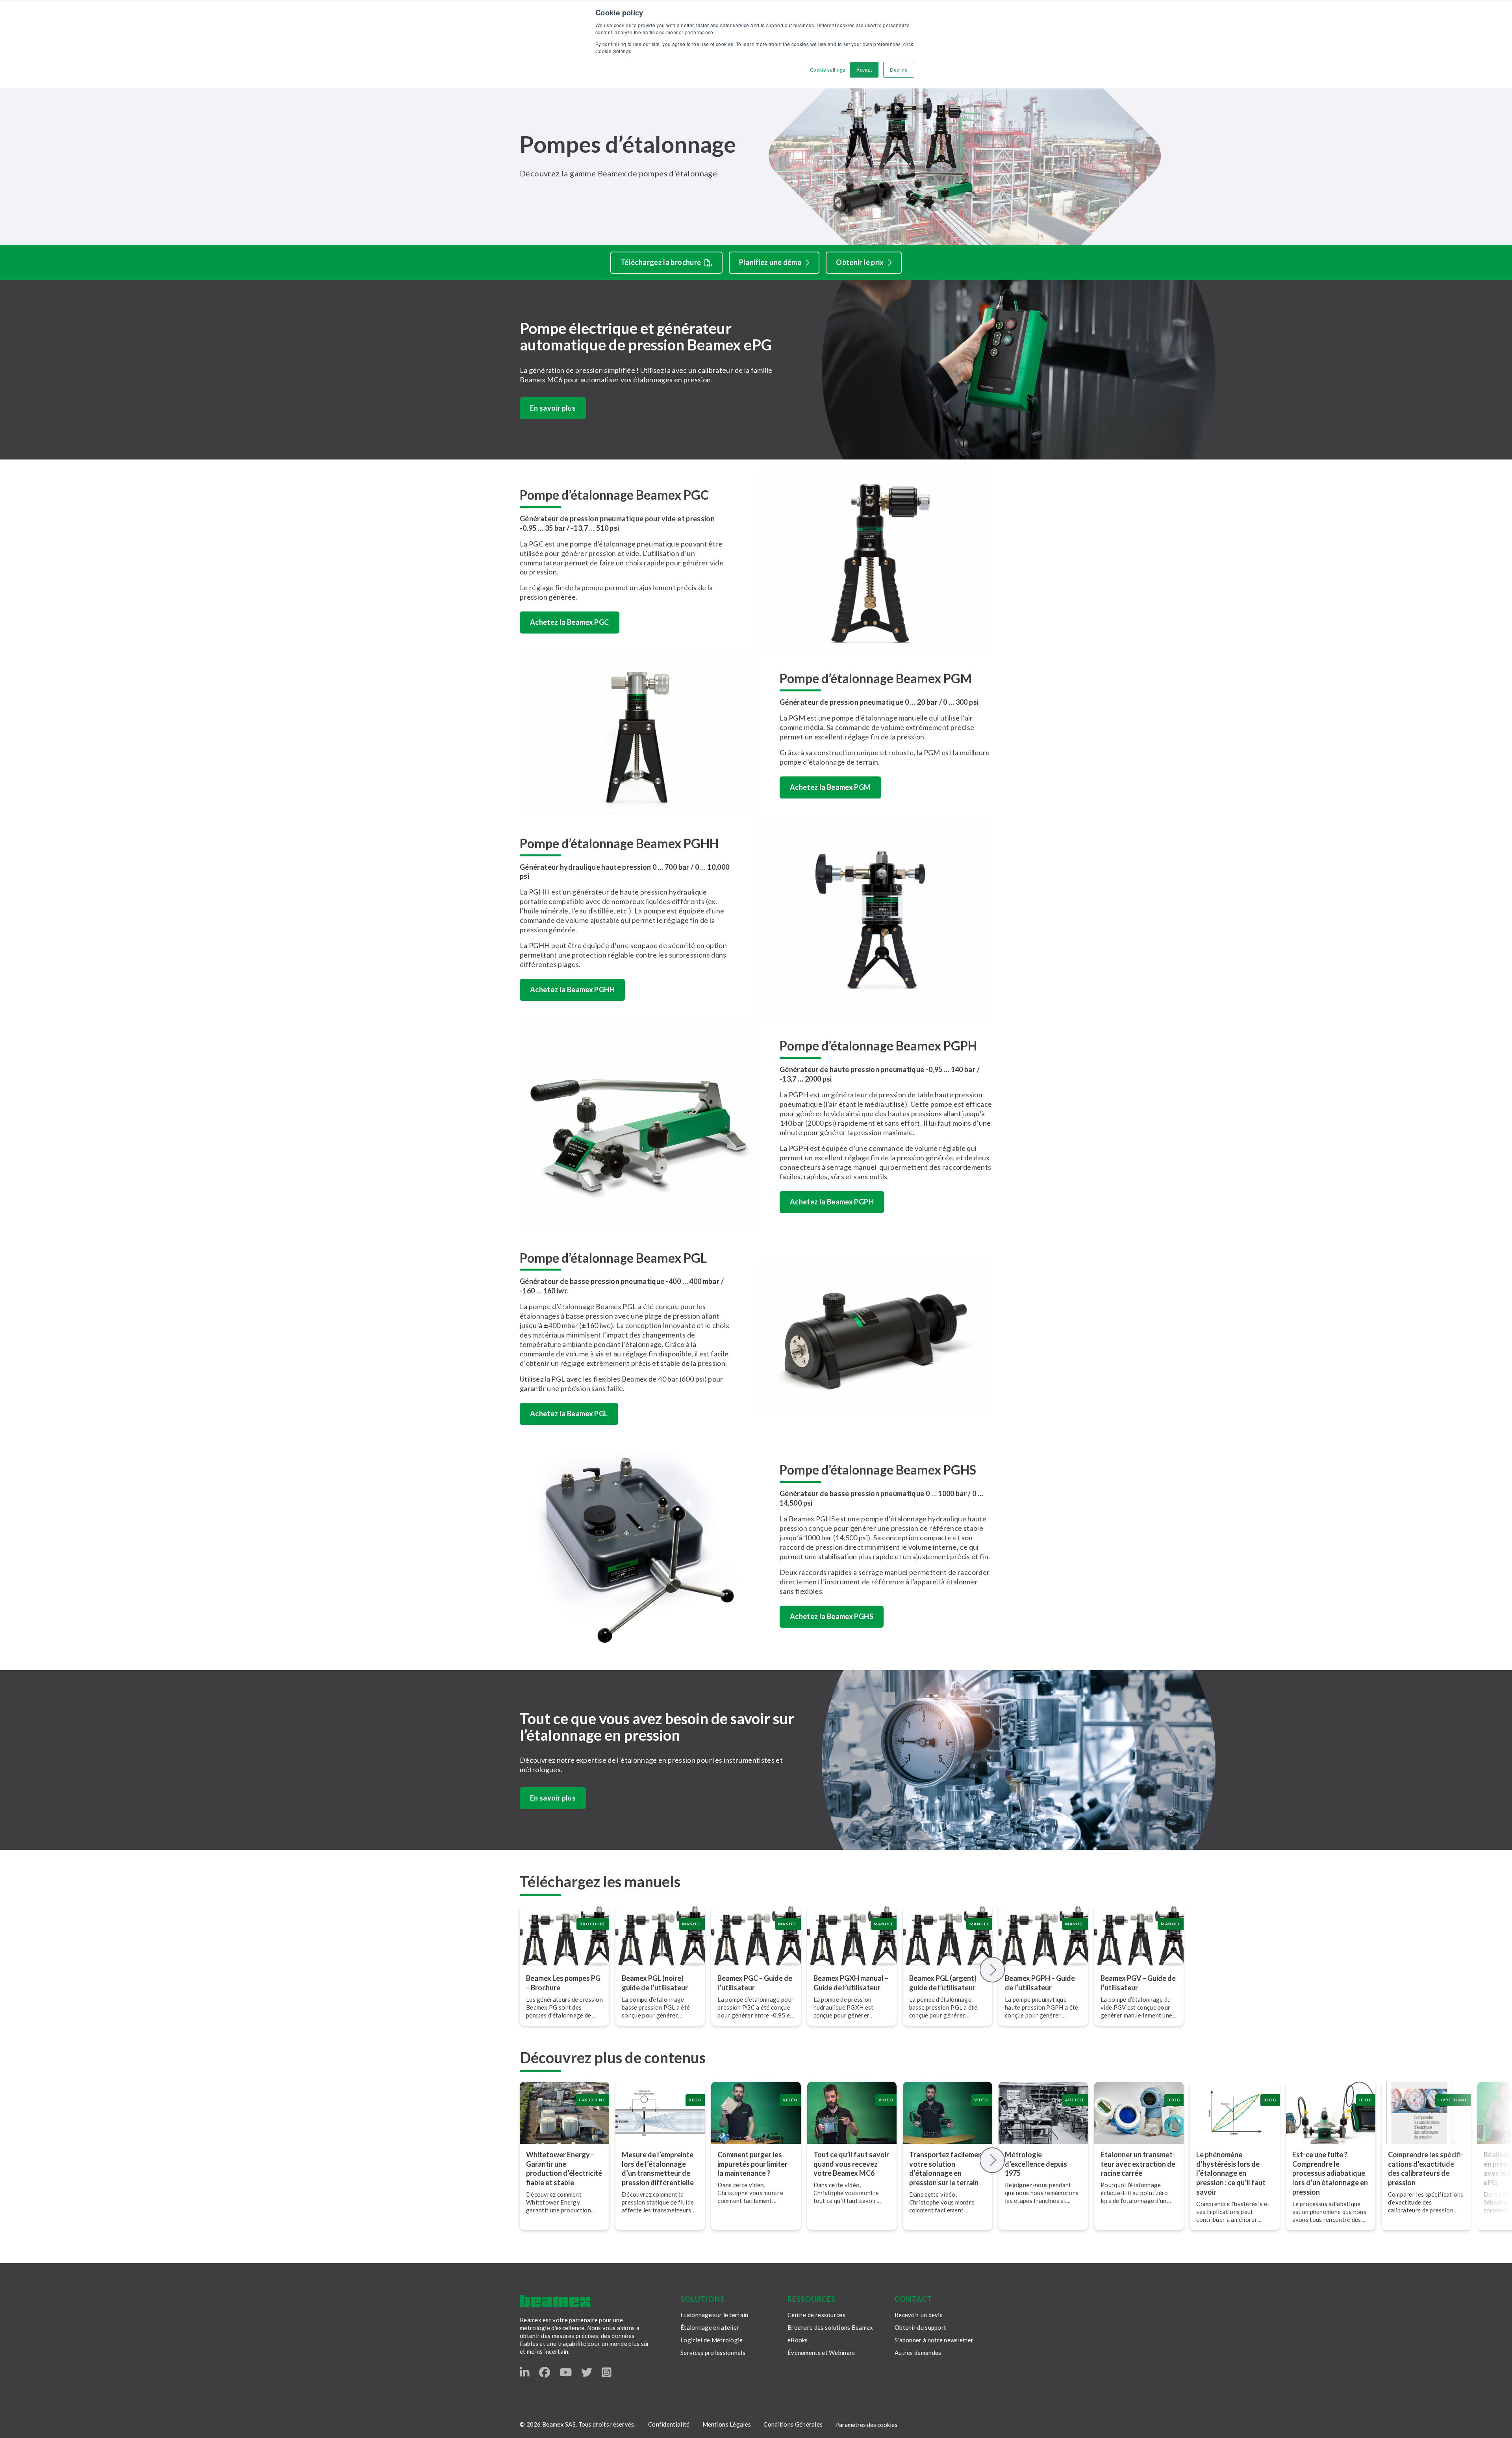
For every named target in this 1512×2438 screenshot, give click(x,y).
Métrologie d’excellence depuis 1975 (1036, 2164)
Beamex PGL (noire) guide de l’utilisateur (655, 1983)
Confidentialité (669, 2424)
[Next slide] (992, 1970)
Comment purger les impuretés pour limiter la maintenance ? (752, 2164)
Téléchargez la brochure (661, 262)
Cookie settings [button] (827, 69)
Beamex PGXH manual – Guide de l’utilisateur (851, 1983)
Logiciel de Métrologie (712, 2340)
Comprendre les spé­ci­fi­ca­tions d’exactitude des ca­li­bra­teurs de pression (1426, 2169)
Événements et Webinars (821, 2353)
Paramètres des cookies (866, 2425)
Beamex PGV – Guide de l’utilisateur (1138, 1983)
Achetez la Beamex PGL (569, 1414)
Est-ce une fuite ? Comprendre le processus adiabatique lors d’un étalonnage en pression (1330, 2173)
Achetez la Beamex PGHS (832, 1616)
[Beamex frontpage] (555, 2301)
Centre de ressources (816, 2315)
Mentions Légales (727, 2424)
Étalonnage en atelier (710, 2327)
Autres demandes (918, 2353)
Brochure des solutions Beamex (830, 2327)
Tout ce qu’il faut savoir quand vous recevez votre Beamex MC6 (851, 2164)
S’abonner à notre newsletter (934, 2340)
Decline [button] (899, 69)
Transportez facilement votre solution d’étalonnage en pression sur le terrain (947, 2169)
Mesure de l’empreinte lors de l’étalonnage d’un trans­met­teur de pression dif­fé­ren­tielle (658, 2169)
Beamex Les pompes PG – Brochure (563, 1983)
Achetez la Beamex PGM (830, 787)
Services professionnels (713, 2353)
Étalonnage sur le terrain (714, 2315)
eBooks (798, 2340)
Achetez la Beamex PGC (570, 622)
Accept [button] (864, 69)
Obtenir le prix (860, 262)
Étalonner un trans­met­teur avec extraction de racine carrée (1138, 2164)
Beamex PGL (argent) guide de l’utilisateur (943, 1983)
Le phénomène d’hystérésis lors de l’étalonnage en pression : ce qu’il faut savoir (1231, 2173)
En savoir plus (553, 408)
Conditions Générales (793, 2424)
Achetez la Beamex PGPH (832, 1202)
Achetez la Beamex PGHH (572, 989)
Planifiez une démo (770, 262)
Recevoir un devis (919, 2315)
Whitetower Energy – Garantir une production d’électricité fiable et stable (564, 2169)
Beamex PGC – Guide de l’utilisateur (755, 1983)
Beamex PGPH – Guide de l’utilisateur (1040, 1983)
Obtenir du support (920, 2327)
